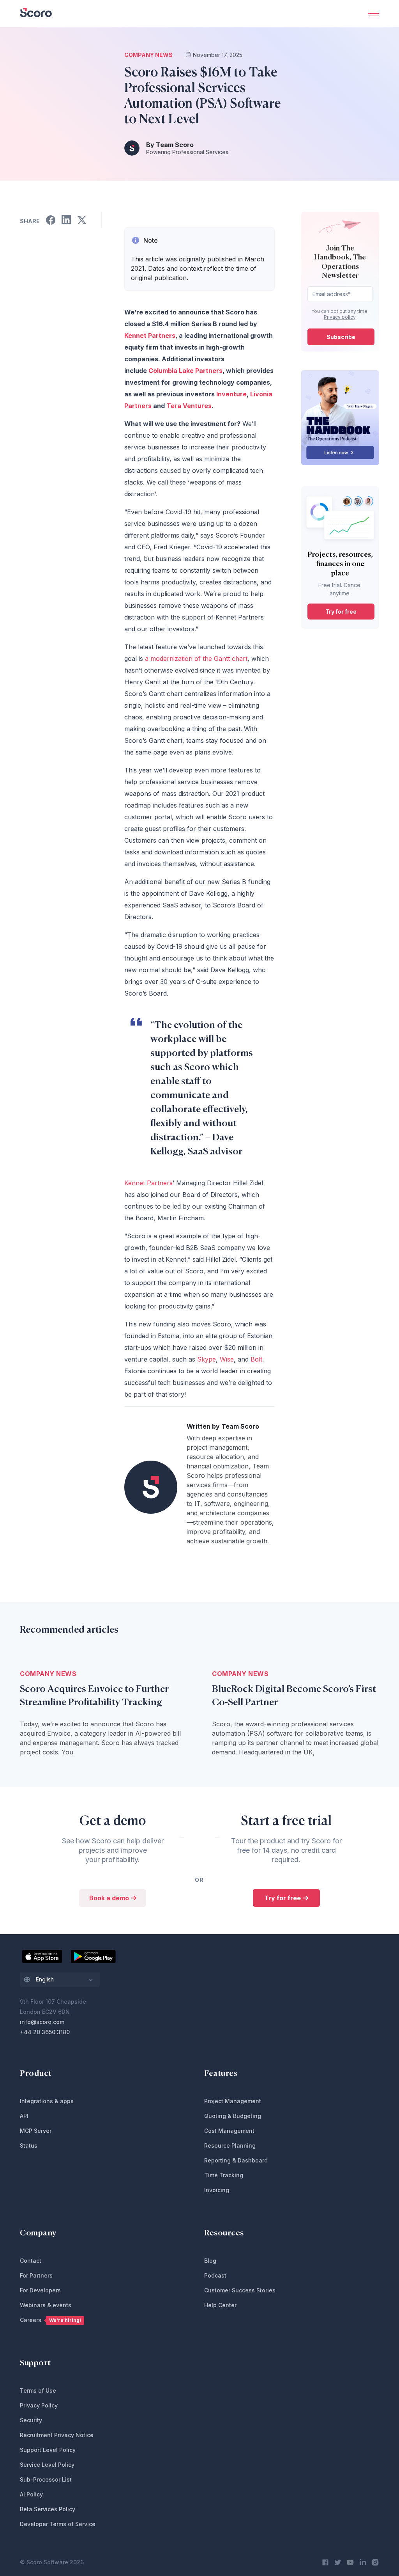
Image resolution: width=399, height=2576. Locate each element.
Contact (31, 2261)
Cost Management (229, 2131)
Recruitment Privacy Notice (57, 2435)
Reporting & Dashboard (236, 2160)
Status (29, 2145)
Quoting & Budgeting (233, 2116)
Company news (148, 55)
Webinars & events (46, 2305)
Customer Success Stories (240, 2290)
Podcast (215, 2275)
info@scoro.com (42, 2022)
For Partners (36, 2275)
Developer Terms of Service (58, 2524)
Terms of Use (38, 2390)
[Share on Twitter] (82, 221)
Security (31, 2420)
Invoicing (217, 2190)
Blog (210, 2261)
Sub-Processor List (46, 2479)
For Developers (40, 2290)
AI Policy (31, 2494)
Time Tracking (224, 2175)
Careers (50, 2320)
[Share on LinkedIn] (66, 221)
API (24, 2116)
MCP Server (36, 2131)
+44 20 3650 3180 (45, 2032)
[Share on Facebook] (51, 221)
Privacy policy (340, 317)
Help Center (220, 2305)
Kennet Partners (150, 336)
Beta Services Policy (48, 2509)
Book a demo (110, 1898)
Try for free (341, 612)
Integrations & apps (47, 2101)
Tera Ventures (189, 406)
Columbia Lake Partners (185, 371)
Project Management (233, 2101)
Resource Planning (230, 2145)
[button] (60, 1980)
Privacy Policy (39, 2405)
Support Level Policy (48, 2450)
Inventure (231, 394)
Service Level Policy (47, 2465)
